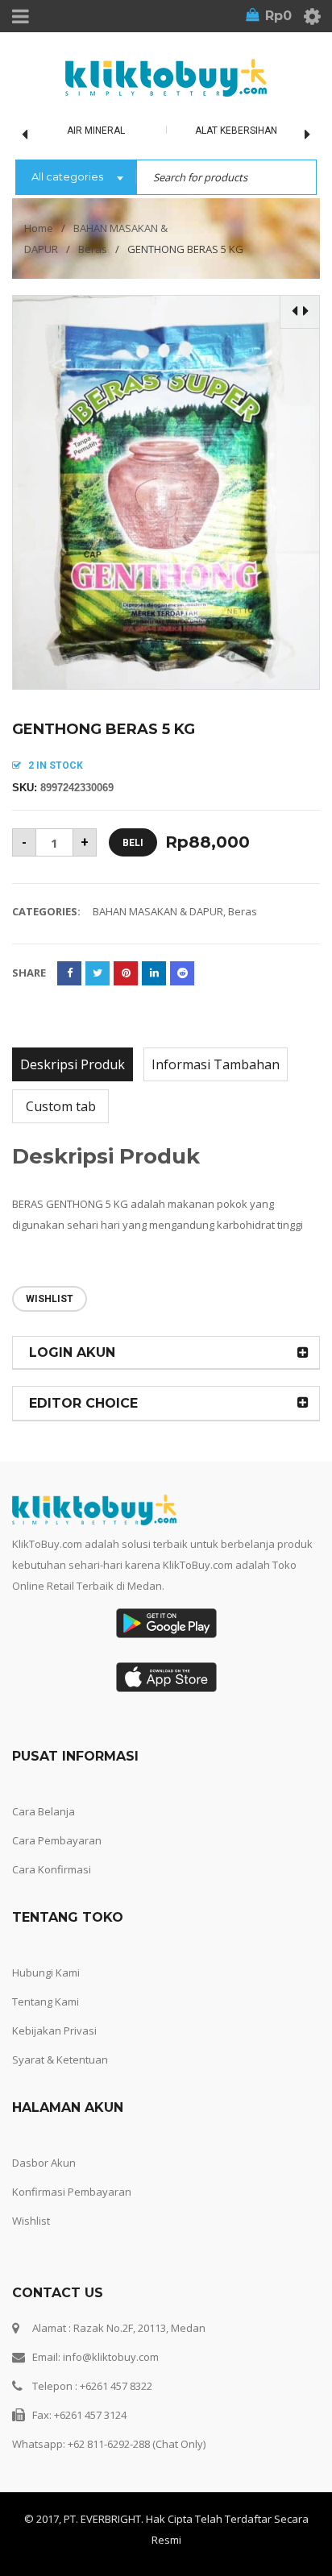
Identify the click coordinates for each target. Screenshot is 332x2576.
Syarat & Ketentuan (60, 2060)
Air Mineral (96, 131)
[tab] (73, 1064)
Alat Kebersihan (236, 131)
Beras (93, 249)
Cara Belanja (44, 1811)
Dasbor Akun (44, 2163)
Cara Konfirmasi (52, 1869)
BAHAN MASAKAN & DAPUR (158, 911)
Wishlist (31, 2221)
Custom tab (61, 1106)
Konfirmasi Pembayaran (72, 2192)
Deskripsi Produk (73, 1064)
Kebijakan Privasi (54, 2031)
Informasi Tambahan (216, 1064)
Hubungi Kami (46, 1972)
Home (39, 228)
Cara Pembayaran (57, 1840)
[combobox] (76, 178)
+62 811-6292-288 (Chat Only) (137, 2444)
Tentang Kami (46, 2001)
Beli (133, 843)
